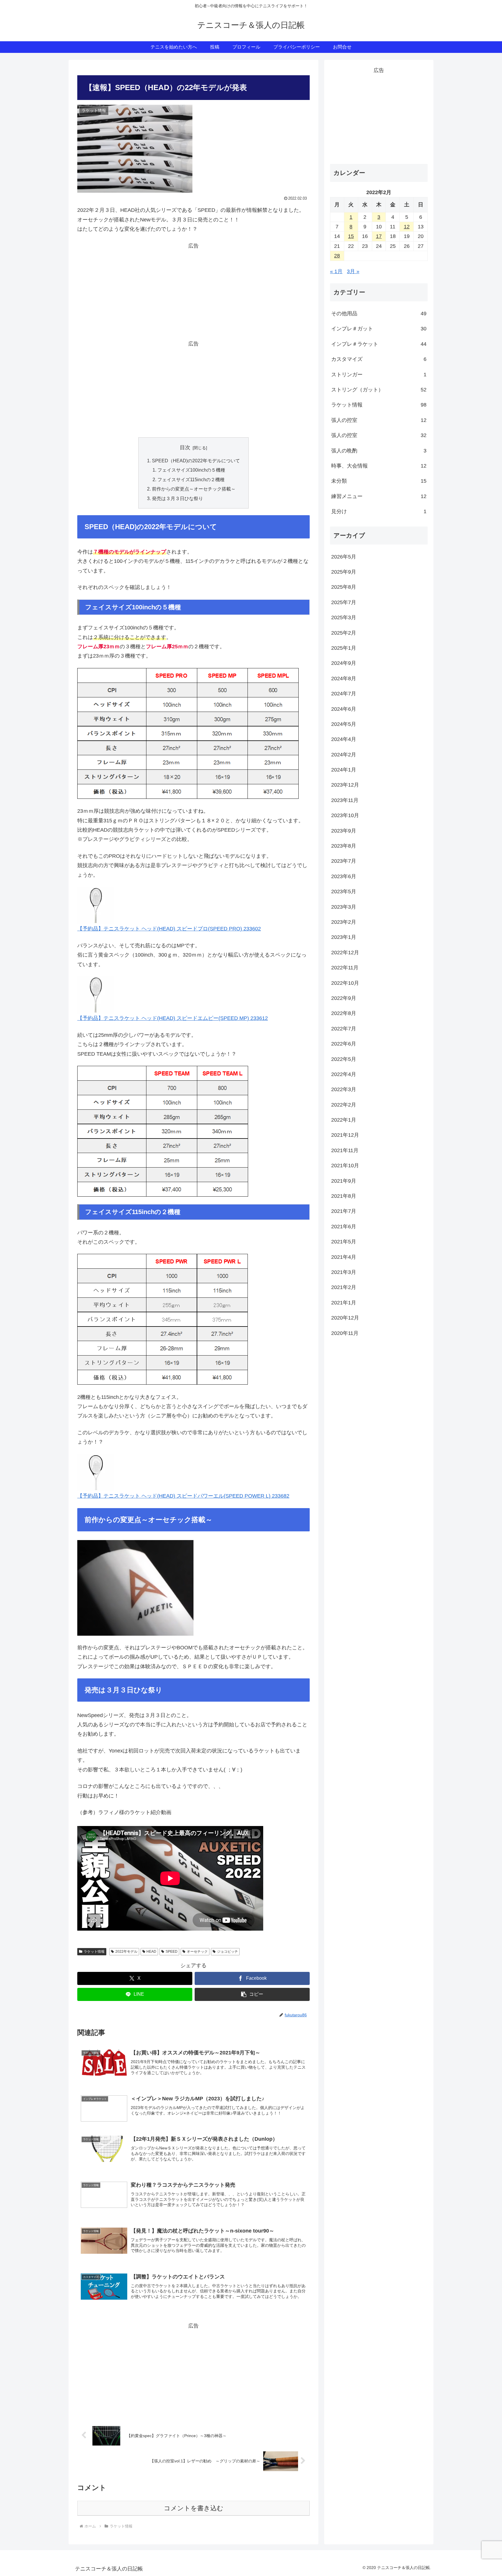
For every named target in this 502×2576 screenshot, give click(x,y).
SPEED (172, 1952)
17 (379, 236)
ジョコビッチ (227, 1952)
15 (351, 236)
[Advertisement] (193, 291)
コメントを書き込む (194, 2508)
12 (407, 227)
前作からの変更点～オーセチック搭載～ (194, 489)
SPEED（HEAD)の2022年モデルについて (196, 461)
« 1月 (336, 271)
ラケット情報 (94, 1952)
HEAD (151, 1952)
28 (337, 256)
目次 (185, 447)
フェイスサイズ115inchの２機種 (191, 479)
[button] (252, 1994)
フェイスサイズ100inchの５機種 (191, 470)
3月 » (353, 271)
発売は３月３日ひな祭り (178, 498)
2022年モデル (126, 1952)
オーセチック (197, 1952)
